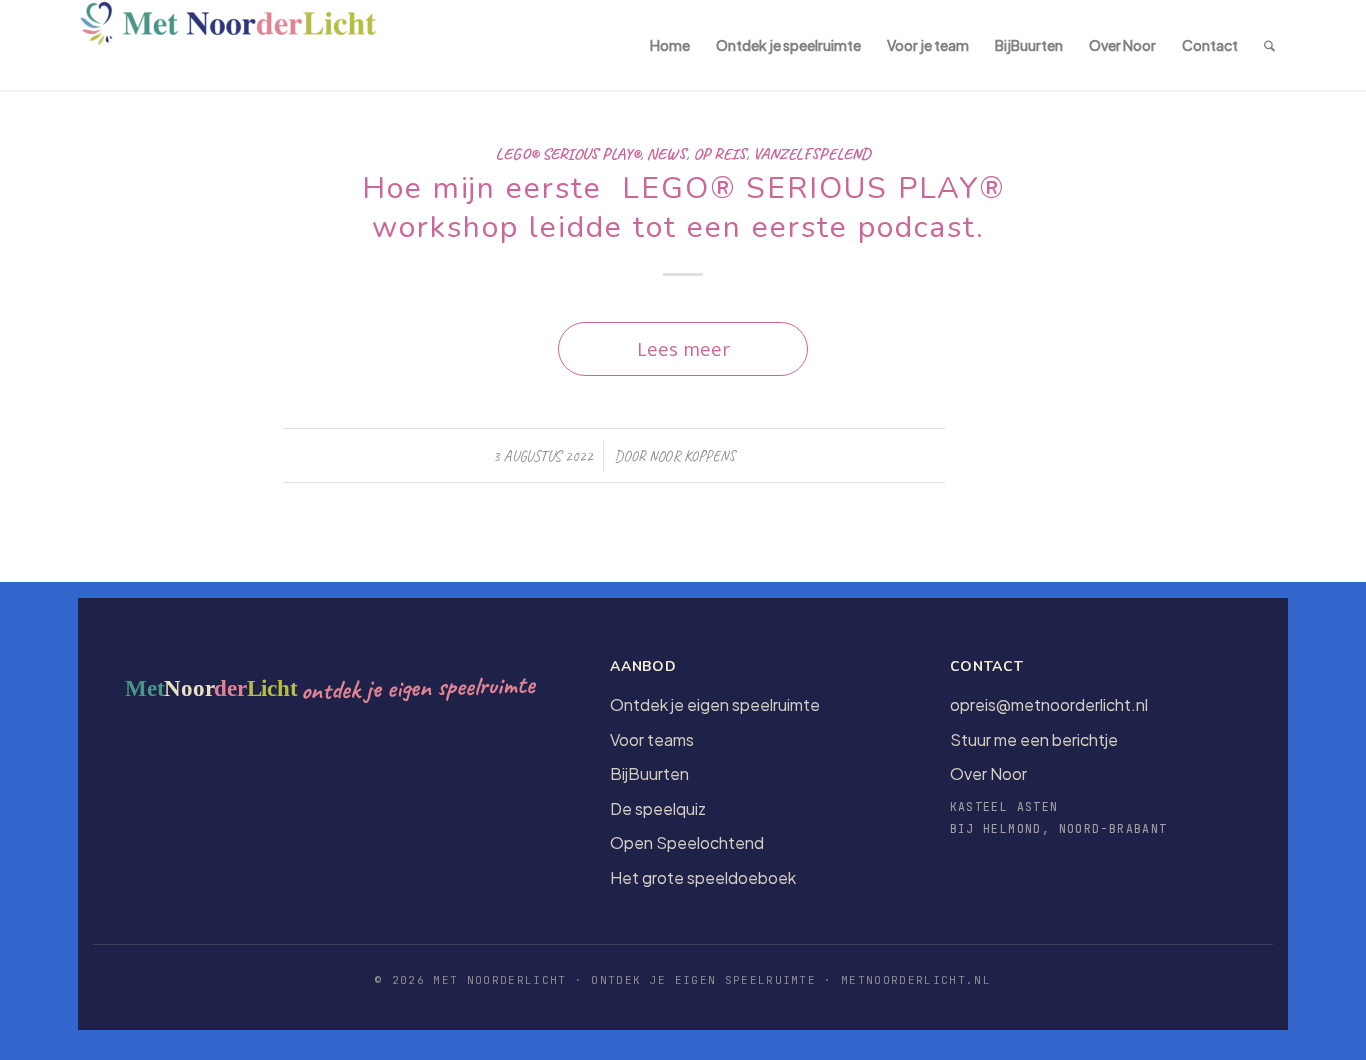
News (666, 153)
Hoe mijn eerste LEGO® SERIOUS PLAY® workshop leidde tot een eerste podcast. (683, 208)
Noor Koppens (692, 456)
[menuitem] (670, 45)
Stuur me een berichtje (1034, 739)
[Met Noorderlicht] (228, 45)
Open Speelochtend (687, 842)
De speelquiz (658, 808)
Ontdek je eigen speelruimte (715, 704)
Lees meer (683, 348)
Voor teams (652, 739)
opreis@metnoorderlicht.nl (1049, 704)
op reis (719, 153)
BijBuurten (649, 773)
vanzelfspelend (812, 153)
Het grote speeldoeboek (703, 877)
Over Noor (988, 773)
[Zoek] (1269, 45)
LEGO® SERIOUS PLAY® (568, 153)
